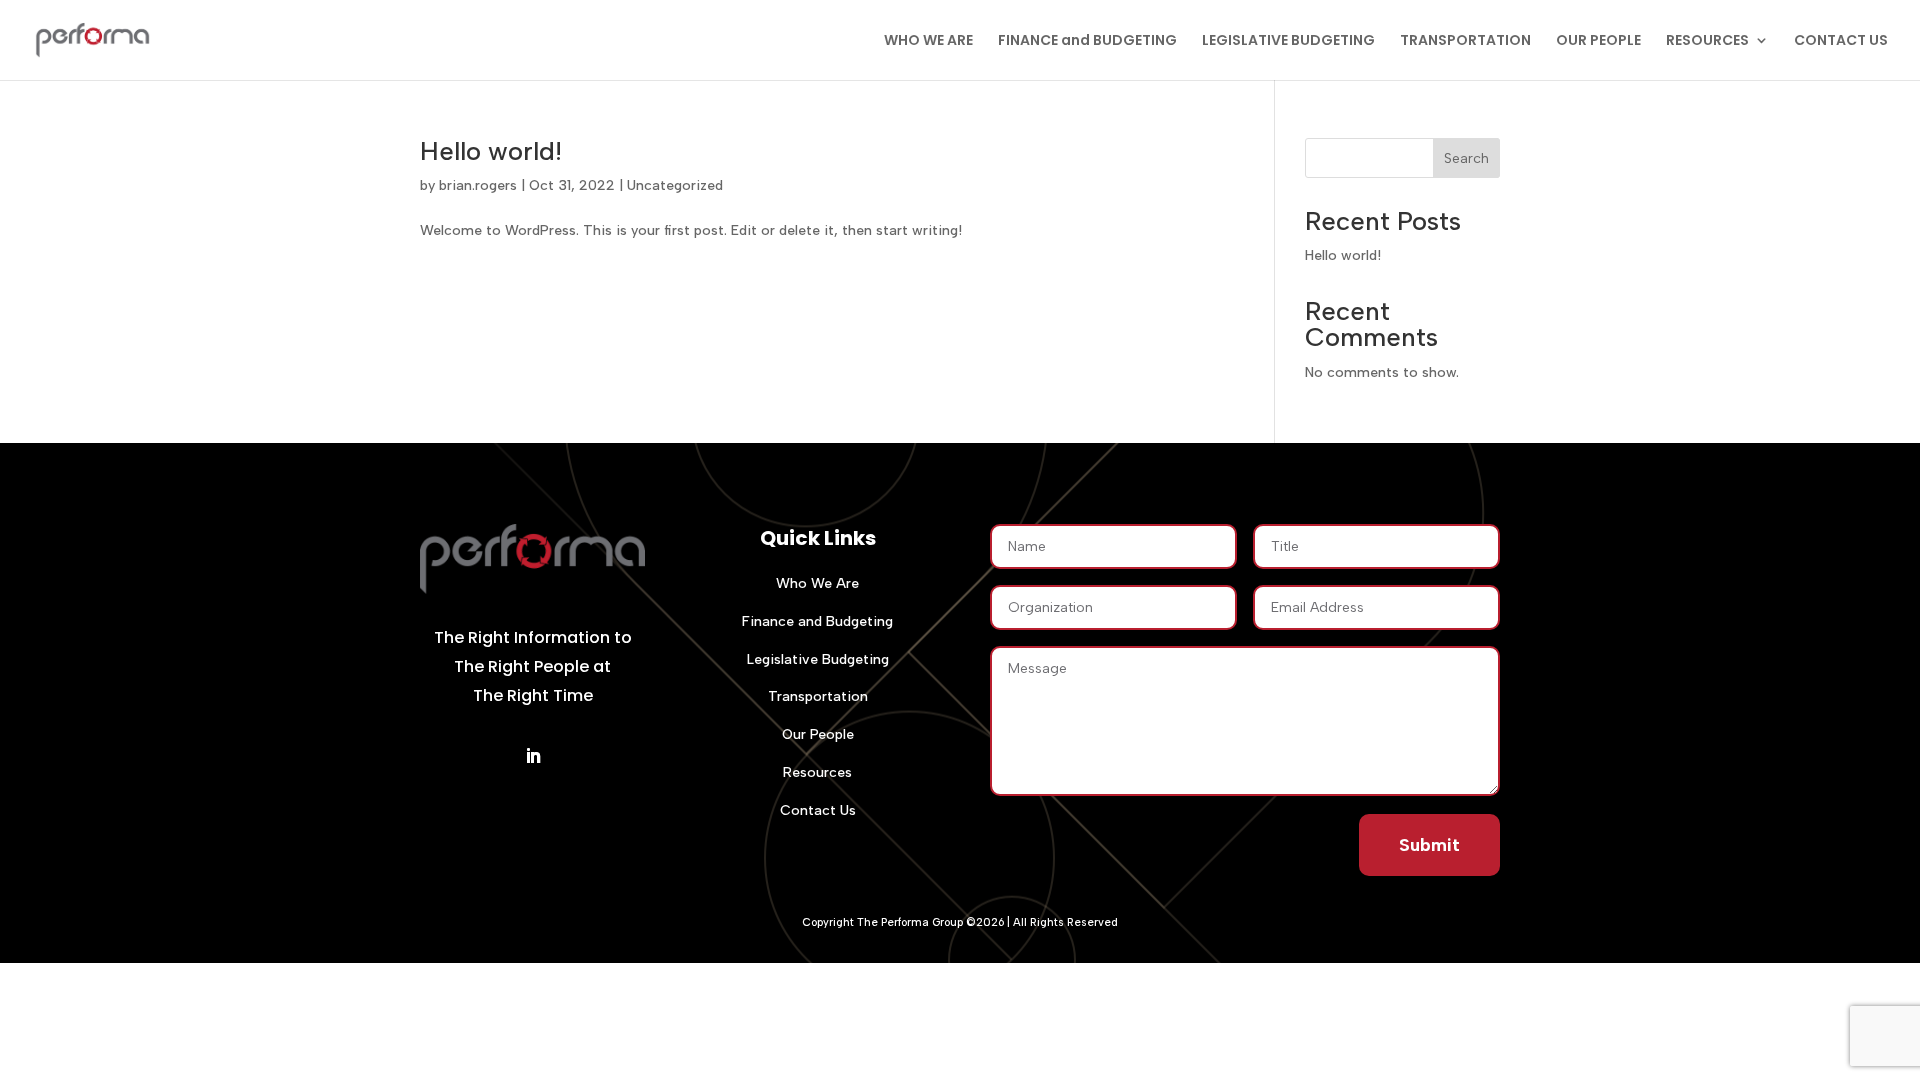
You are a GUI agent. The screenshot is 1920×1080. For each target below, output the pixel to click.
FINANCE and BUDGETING (1087, 41)
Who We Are (817, 583)
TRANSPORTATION (1465, 41)
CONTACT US (1841, 41)
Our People (818, 734)
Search (1466, 158)
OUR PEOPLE (1598, 41)
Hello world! (491, 151)
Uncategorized (675, 185)
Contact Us (818, 810)
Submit (1429, 845)
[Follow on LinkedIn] (533, 756)
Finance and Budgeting (817, 621)
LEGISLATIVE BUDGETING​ (1288, 41)
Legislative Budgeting (818, 659)
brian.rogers (478, 185)
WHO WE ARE (928, 41)
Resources (817, 772)
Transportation (818, 696)
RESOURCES (1707, 41)
